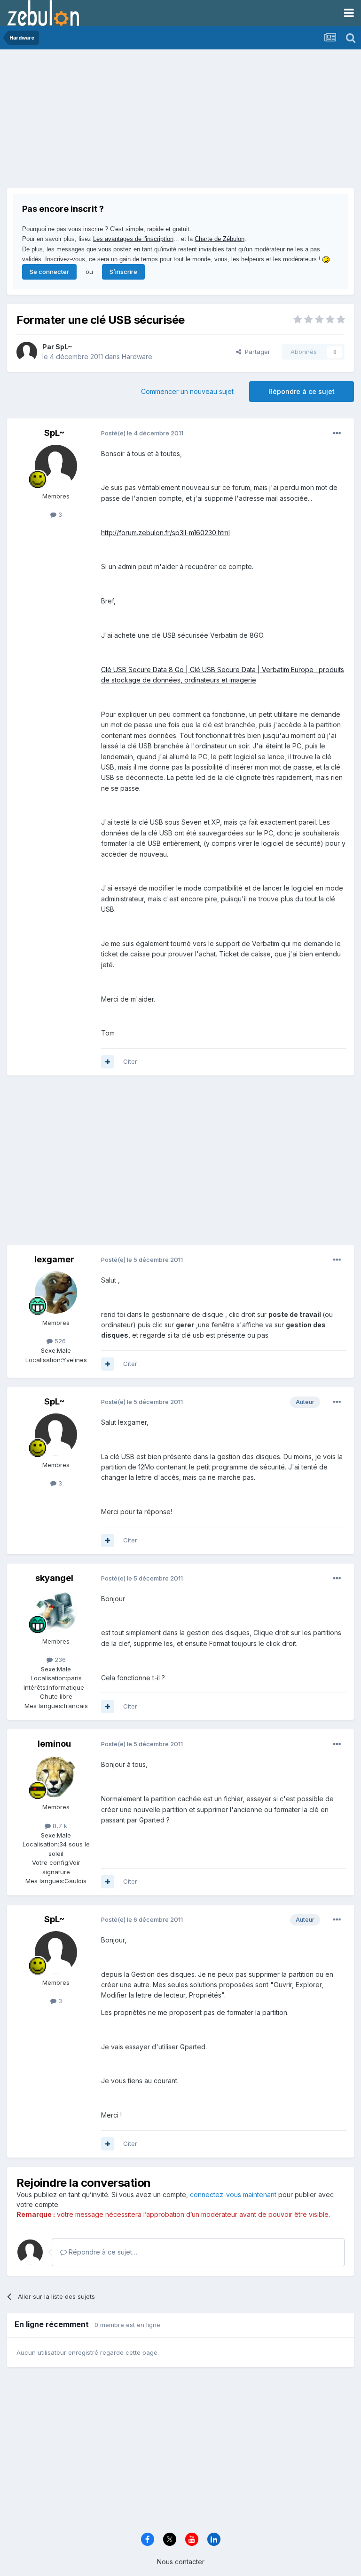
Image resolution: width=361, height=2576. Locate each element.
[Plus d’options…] (337, 433)
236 (59, 1660)
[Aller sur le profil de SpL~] (27, 352)
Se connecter (49, 272)
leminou (54, 1744)
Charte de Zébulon (220, 239)
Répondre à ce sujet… (102, 2252)
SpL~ (64, 347)
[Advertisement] (117, 122)
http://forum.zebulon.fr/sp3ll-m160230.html (165, 533)
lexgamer (54, 1259)
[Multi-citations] (108, 1062)
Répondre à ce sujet (302, 391)
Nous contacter (181, 2562)
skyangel (54, 1578)
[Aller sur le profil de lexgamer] (56, 1292)
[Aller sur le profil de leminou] (56, 1777)
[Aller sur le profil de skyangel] (56, 1611)
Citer (130, 1061)
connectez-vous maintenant (233, 2195)
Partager (256, 352)
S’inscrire (123, 272)
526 (59, 1341)
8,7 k (59, 1826)
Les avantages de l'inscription (133, 239)
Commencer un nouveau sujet (187, 391)
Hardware (137, 357)
